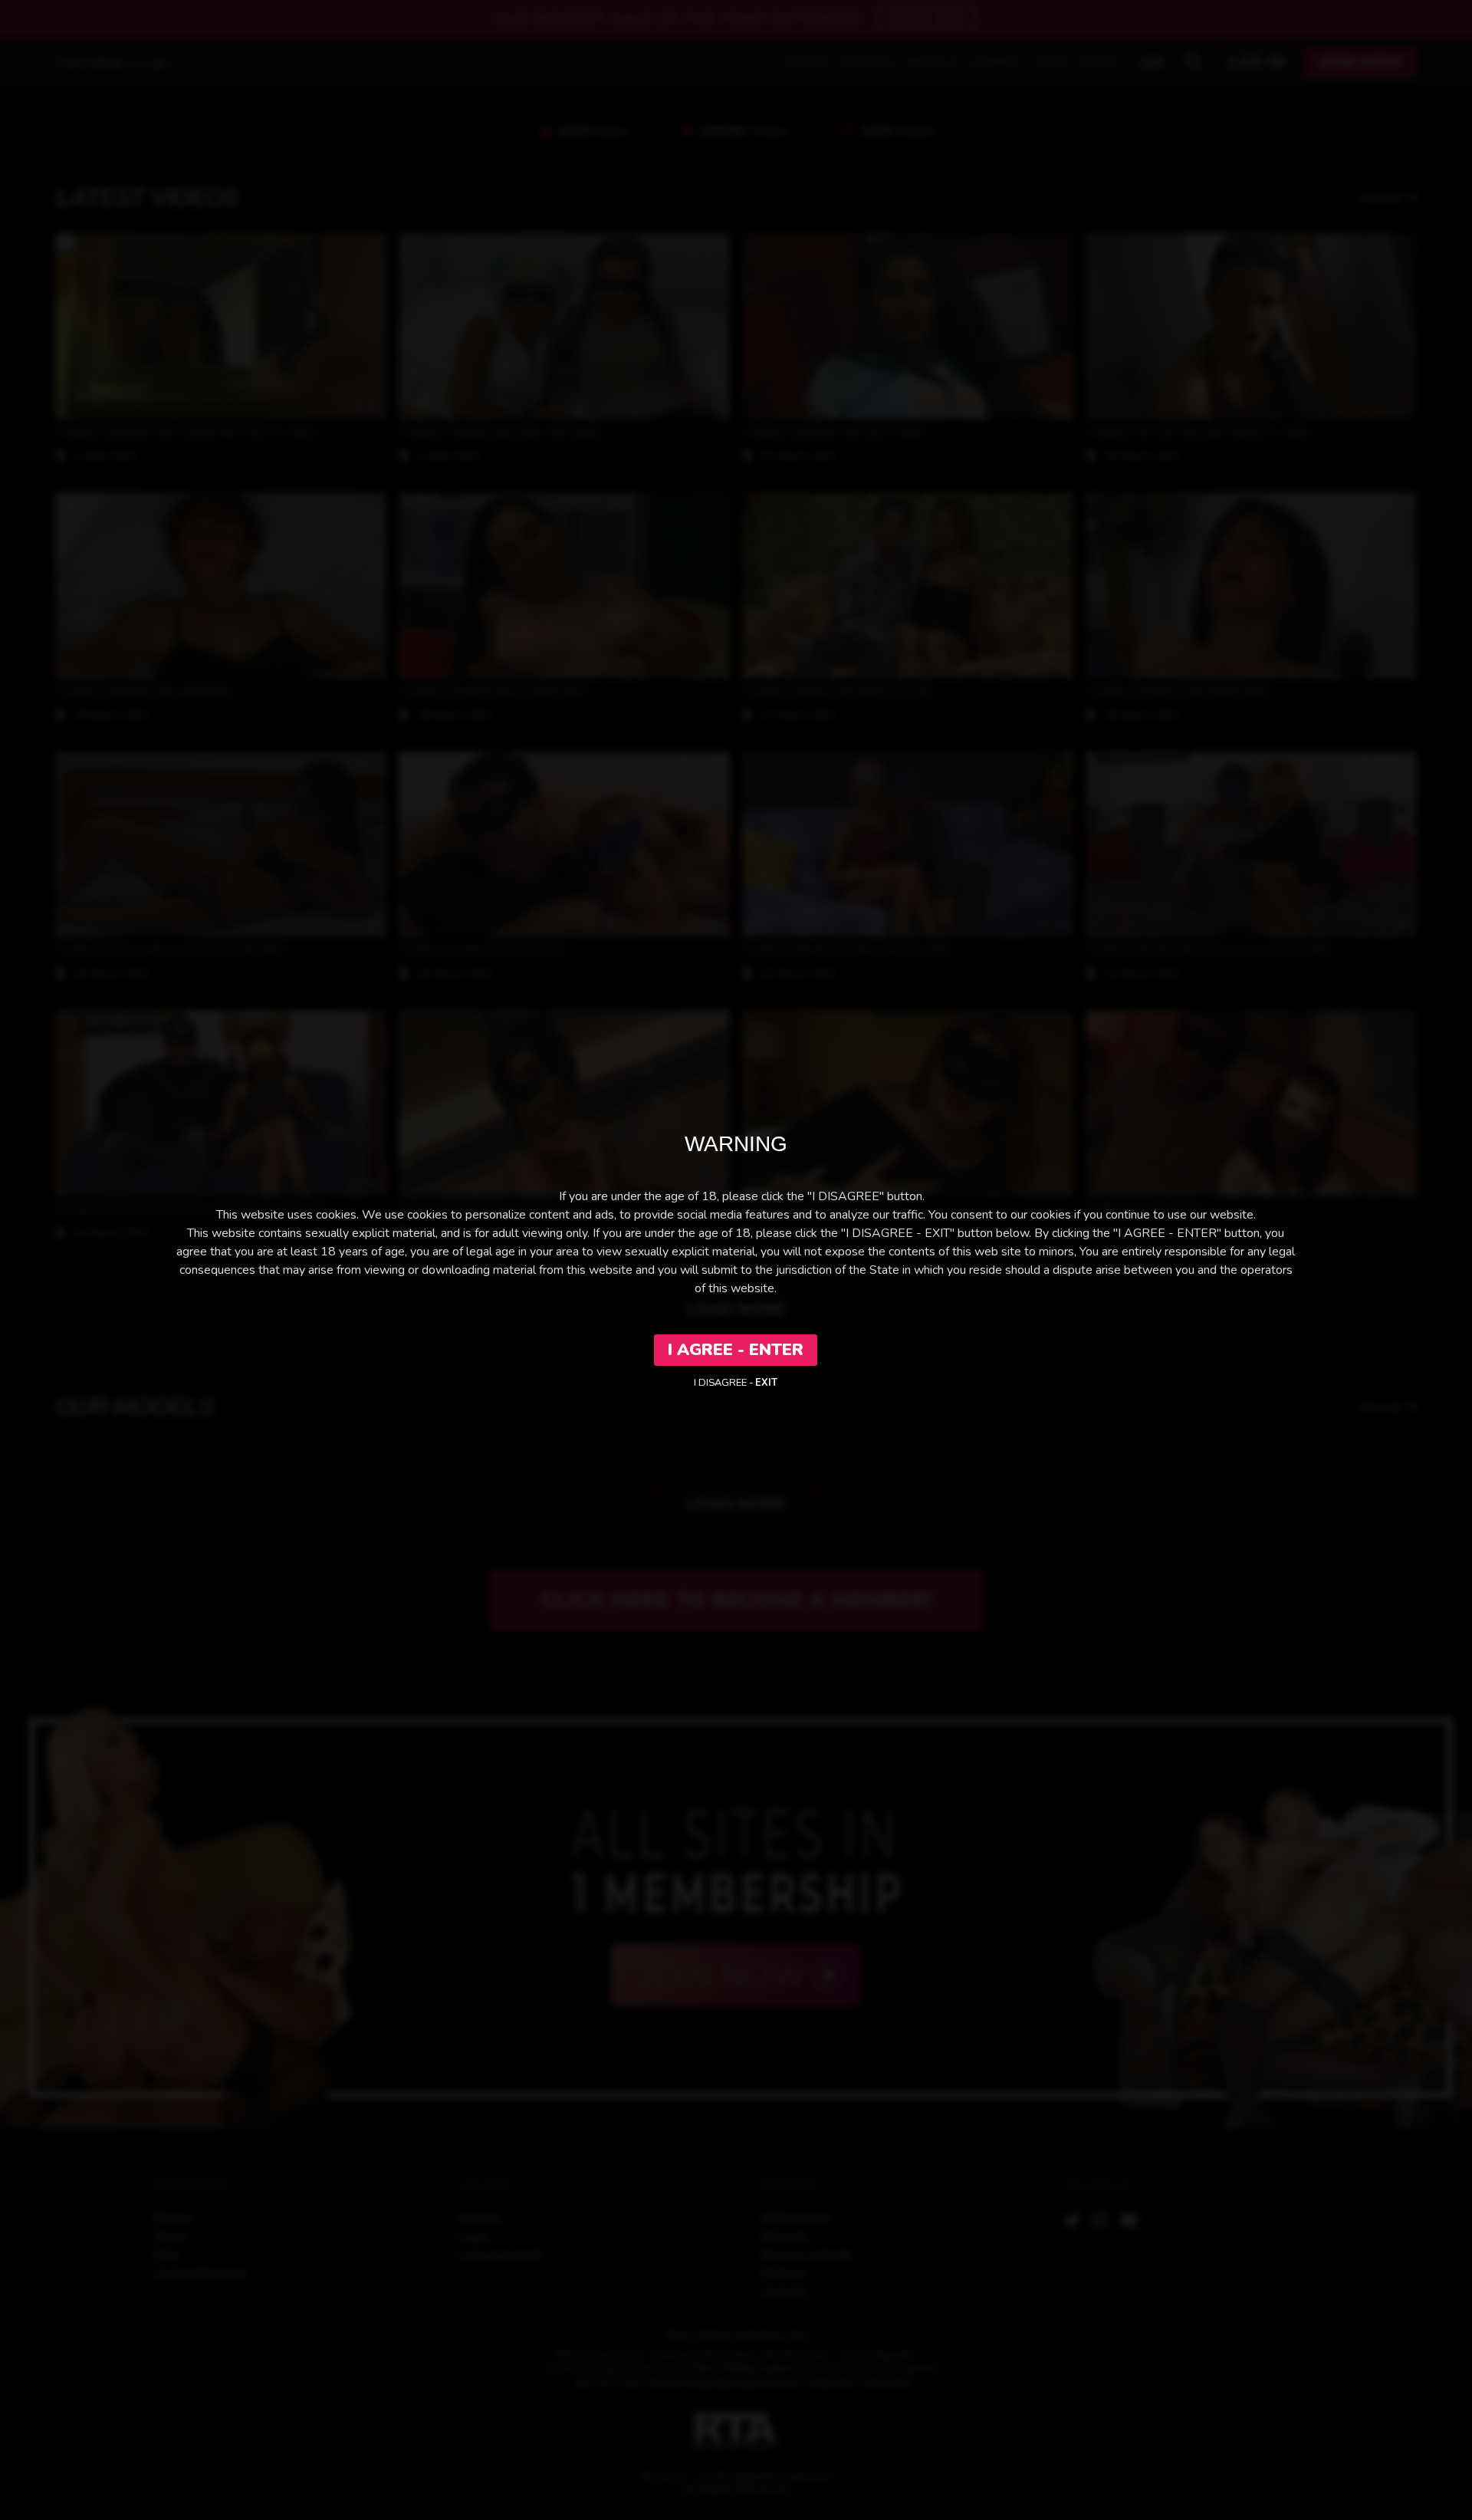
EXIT (766, 1383)
